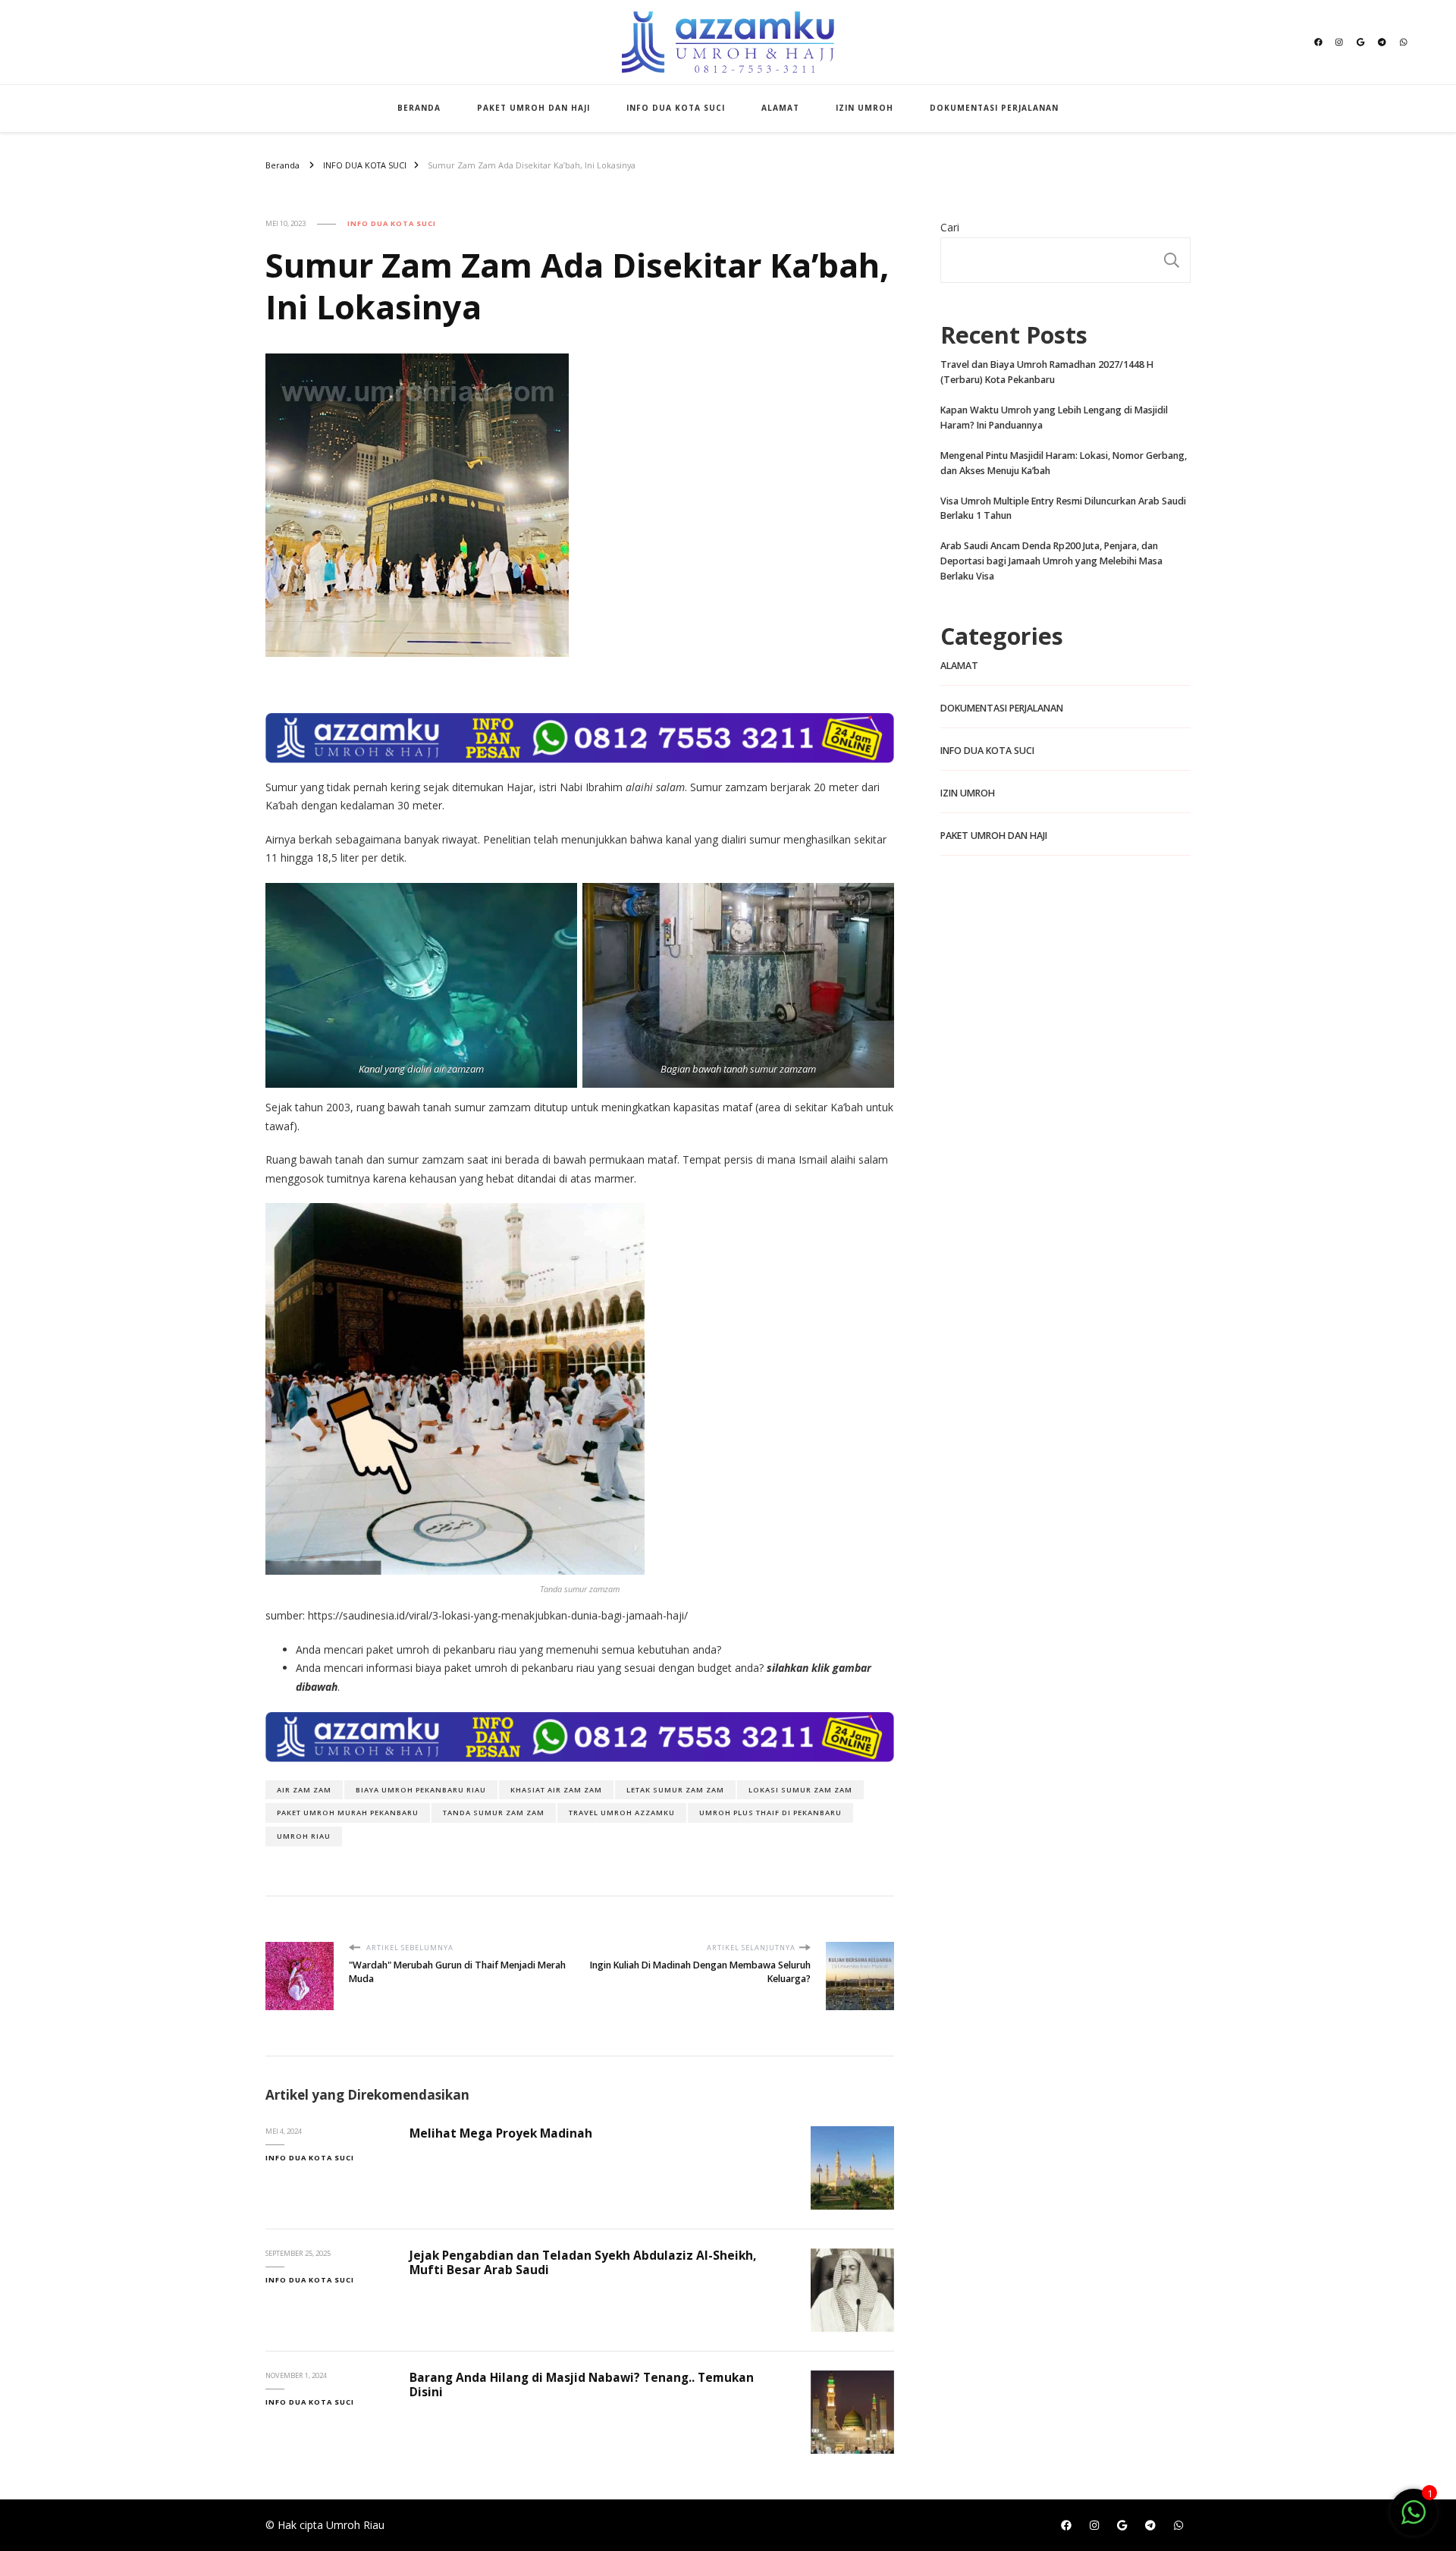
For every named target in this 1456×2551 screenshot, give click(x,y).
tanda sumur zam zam (494, 1813)
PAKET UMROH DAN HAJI (533, 108)
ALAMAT (780, 108)
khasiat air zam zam (556, 1790)
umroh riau (304, 1836)
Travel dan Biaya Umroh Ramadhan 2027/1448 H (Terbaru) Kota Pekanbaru (1047, 372)
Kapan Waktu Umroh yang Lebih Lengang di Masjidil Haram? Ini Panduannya (1054, 418)
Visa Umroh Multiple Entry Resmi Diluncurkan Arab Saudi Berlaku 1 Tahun (1063, 509)
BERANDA (419, 108)
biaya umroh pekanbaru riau (421, 1790)
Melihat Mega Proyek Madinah (501, 2133)
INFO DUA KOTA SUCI (676, 108)
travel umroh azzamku (622, 1813)
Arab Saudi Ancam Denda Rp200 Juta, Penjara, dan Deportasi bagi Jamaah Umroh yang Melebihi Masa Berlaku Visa (1051, 561)
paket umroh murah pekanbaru (348, 1813)
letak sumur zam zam (675, 1790)
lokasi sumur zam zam (800, 1790)
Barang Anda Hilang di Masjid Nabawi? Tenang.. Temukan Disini (582, 2384)
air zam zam (304, 1790)
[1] (1414, 2520)
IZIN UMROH (864, 108)
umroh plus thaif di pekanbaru (770, 1813)
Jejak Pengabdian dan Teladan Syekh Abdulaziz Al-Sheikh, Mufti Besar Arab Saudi (583, 2262)
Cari (950, 227)
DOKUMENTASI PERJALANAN (994, 108)
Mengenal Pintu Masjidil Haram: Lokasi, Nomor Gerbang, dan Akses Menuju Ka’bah (1064, 463)
